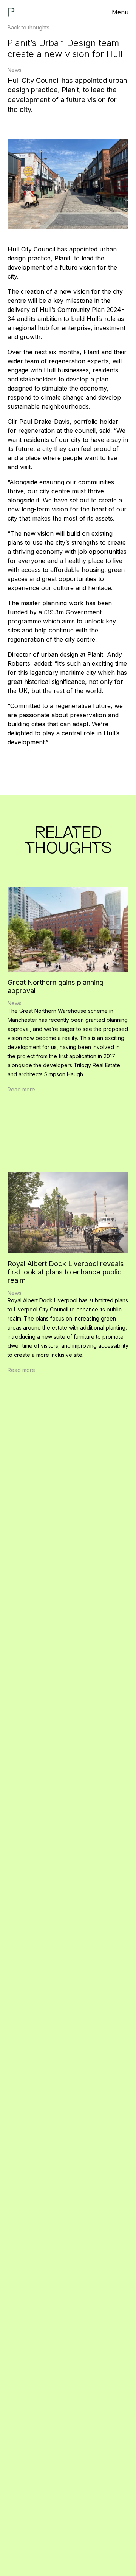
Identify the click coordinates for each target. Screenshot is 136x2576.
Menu (120, 12)
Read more (21, 1089)
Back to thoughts (29, 27)
